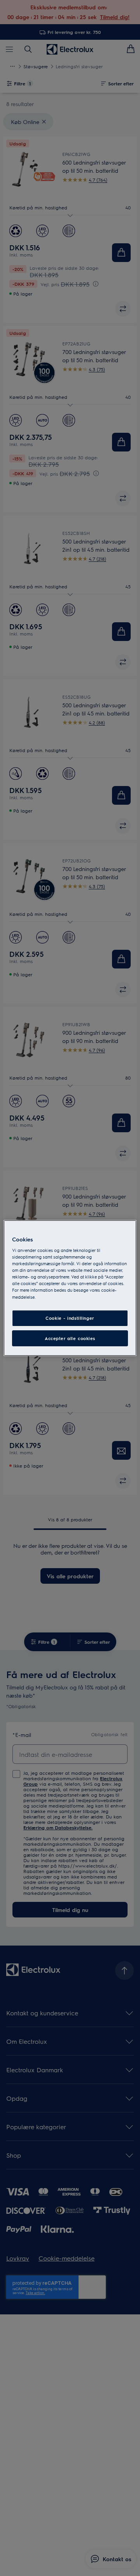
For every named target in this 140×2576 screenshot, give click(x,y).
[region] (70, 1288)
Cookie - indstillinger (70, 1318)
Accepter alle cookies (70, 1338)
